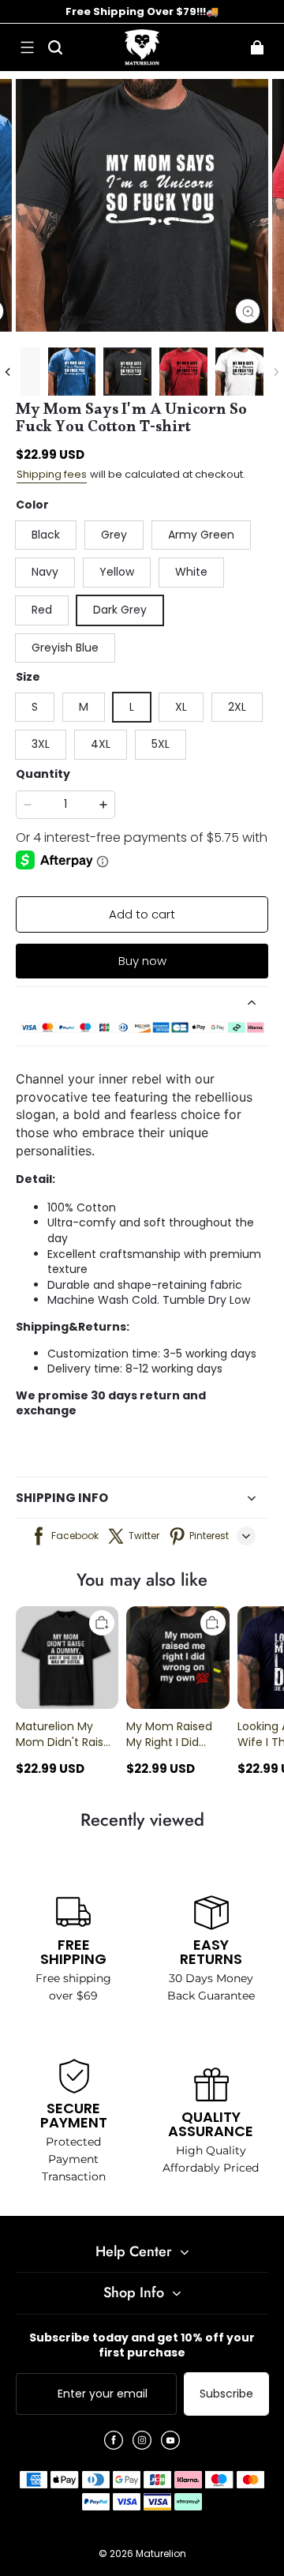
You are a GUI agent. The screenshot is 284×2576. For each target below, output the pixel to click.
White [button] (191, 572)
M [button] (84, 707)
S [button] (35, 707)
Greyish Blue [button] (65, 648)
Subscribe (226, 2394)
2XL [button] (237, 707)
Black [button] (46, 535)
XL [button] (181, 707)
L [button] (132, 707)
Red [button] (42, 610)
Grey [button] (114, 535)
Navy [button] (45, 572)
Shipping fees (52, 474)
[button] (27, 47)
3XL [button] (41, 744)
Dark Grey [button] (120, 610)
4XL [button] (101, 744)
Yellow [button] (117, 572)
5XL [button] (161, 744)
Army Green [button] (201, 535)
